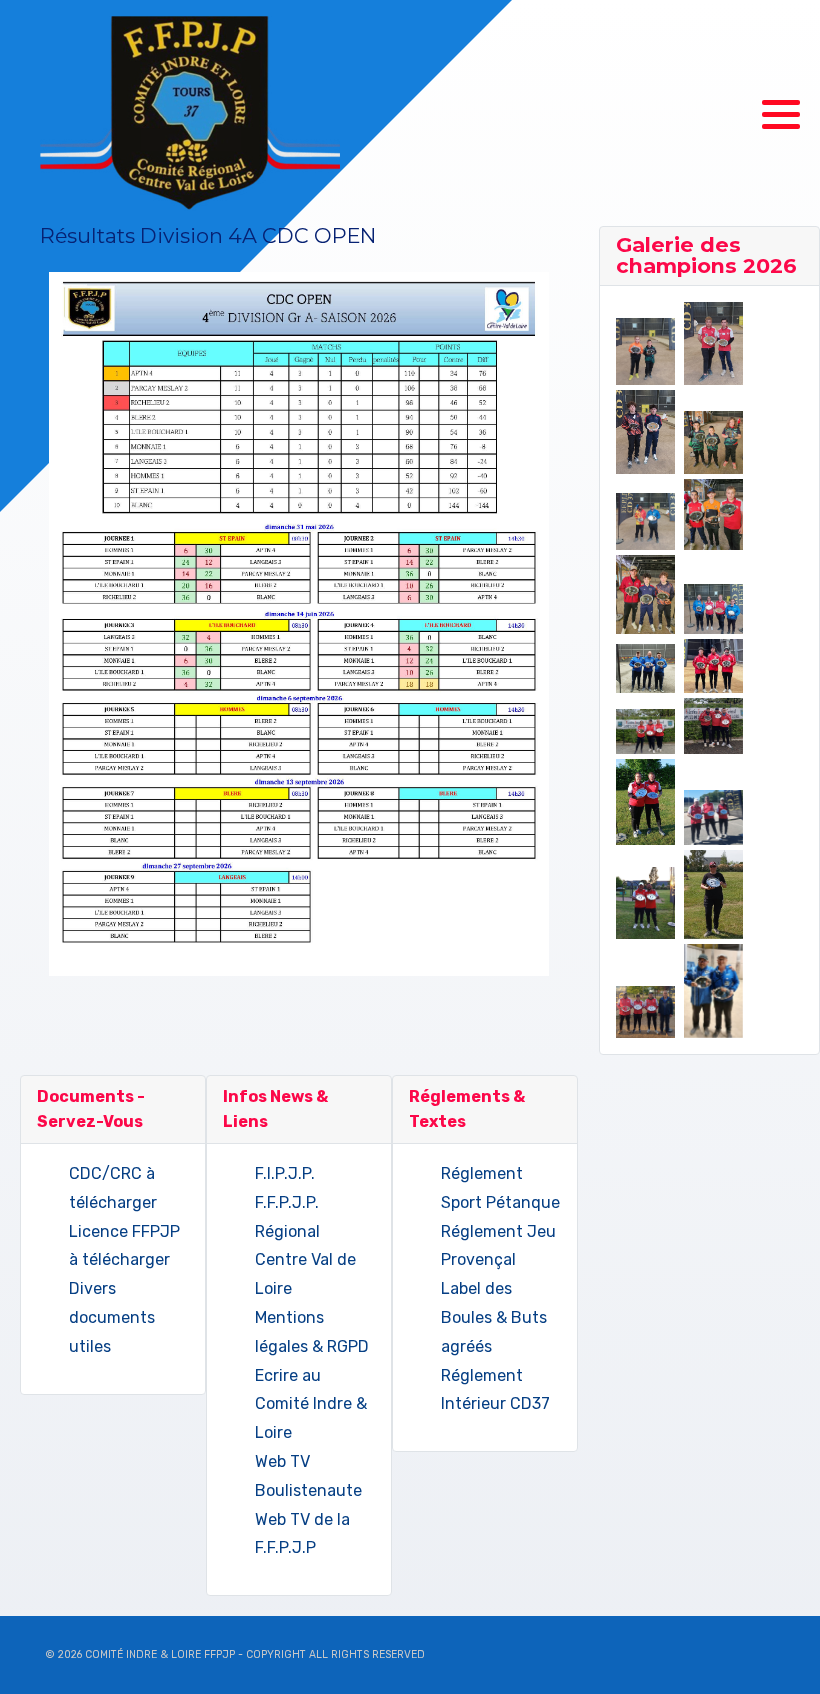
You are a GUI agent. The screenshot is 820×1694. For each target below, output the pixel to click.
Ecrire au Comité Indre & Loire (311, 1404)
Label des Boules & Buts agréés (494, 1317)
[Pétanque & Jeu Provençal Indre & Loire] (190, 113)
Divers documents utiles (112, 1317)
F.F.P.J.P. (287, 1202)
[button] (781, 115)
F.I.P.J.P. (285, 1173)
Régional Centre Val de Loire (305, 1260)
